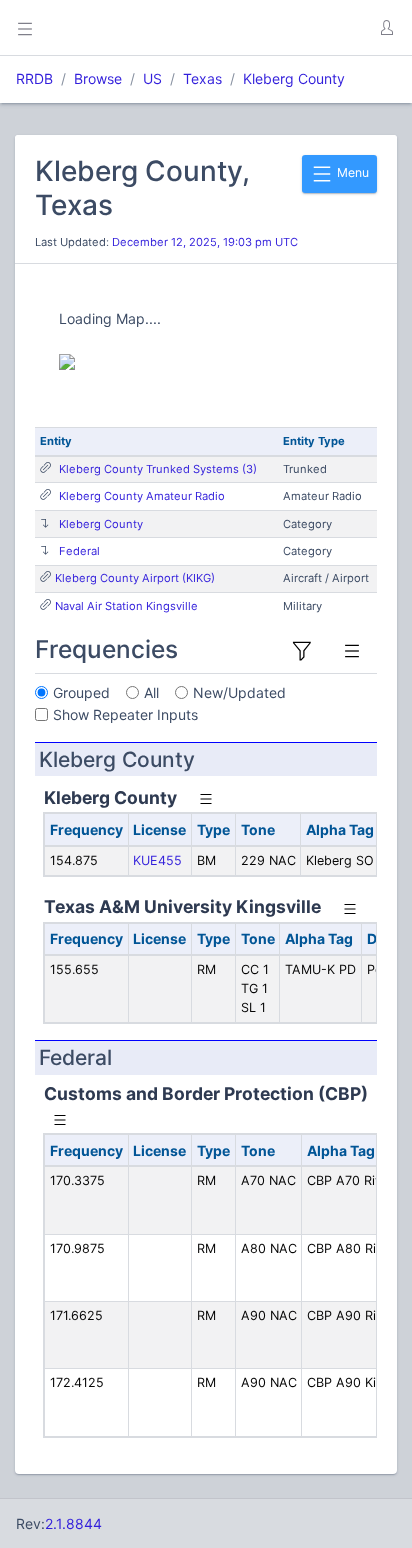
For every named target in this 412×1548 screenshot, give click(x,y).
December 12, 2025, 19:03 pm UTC (205, 242)
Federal (79, 551)
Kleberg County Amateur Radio (142, 496)
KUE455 (157, 860)
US (152, 78)
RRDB (34, 78)
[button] (386, 28)
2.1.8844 (73, 1523)
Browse (98, 78)
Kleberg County (294, 78)
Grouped (81, 692)
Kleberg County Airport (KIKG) (135, 578)
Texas (202, 78)
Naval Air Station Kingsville (126, 606)
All (151, 692)
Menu (351, 172)
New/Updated (239, 692)
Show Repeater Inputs (125, 714)
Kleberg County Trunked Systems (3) (158, 469)
